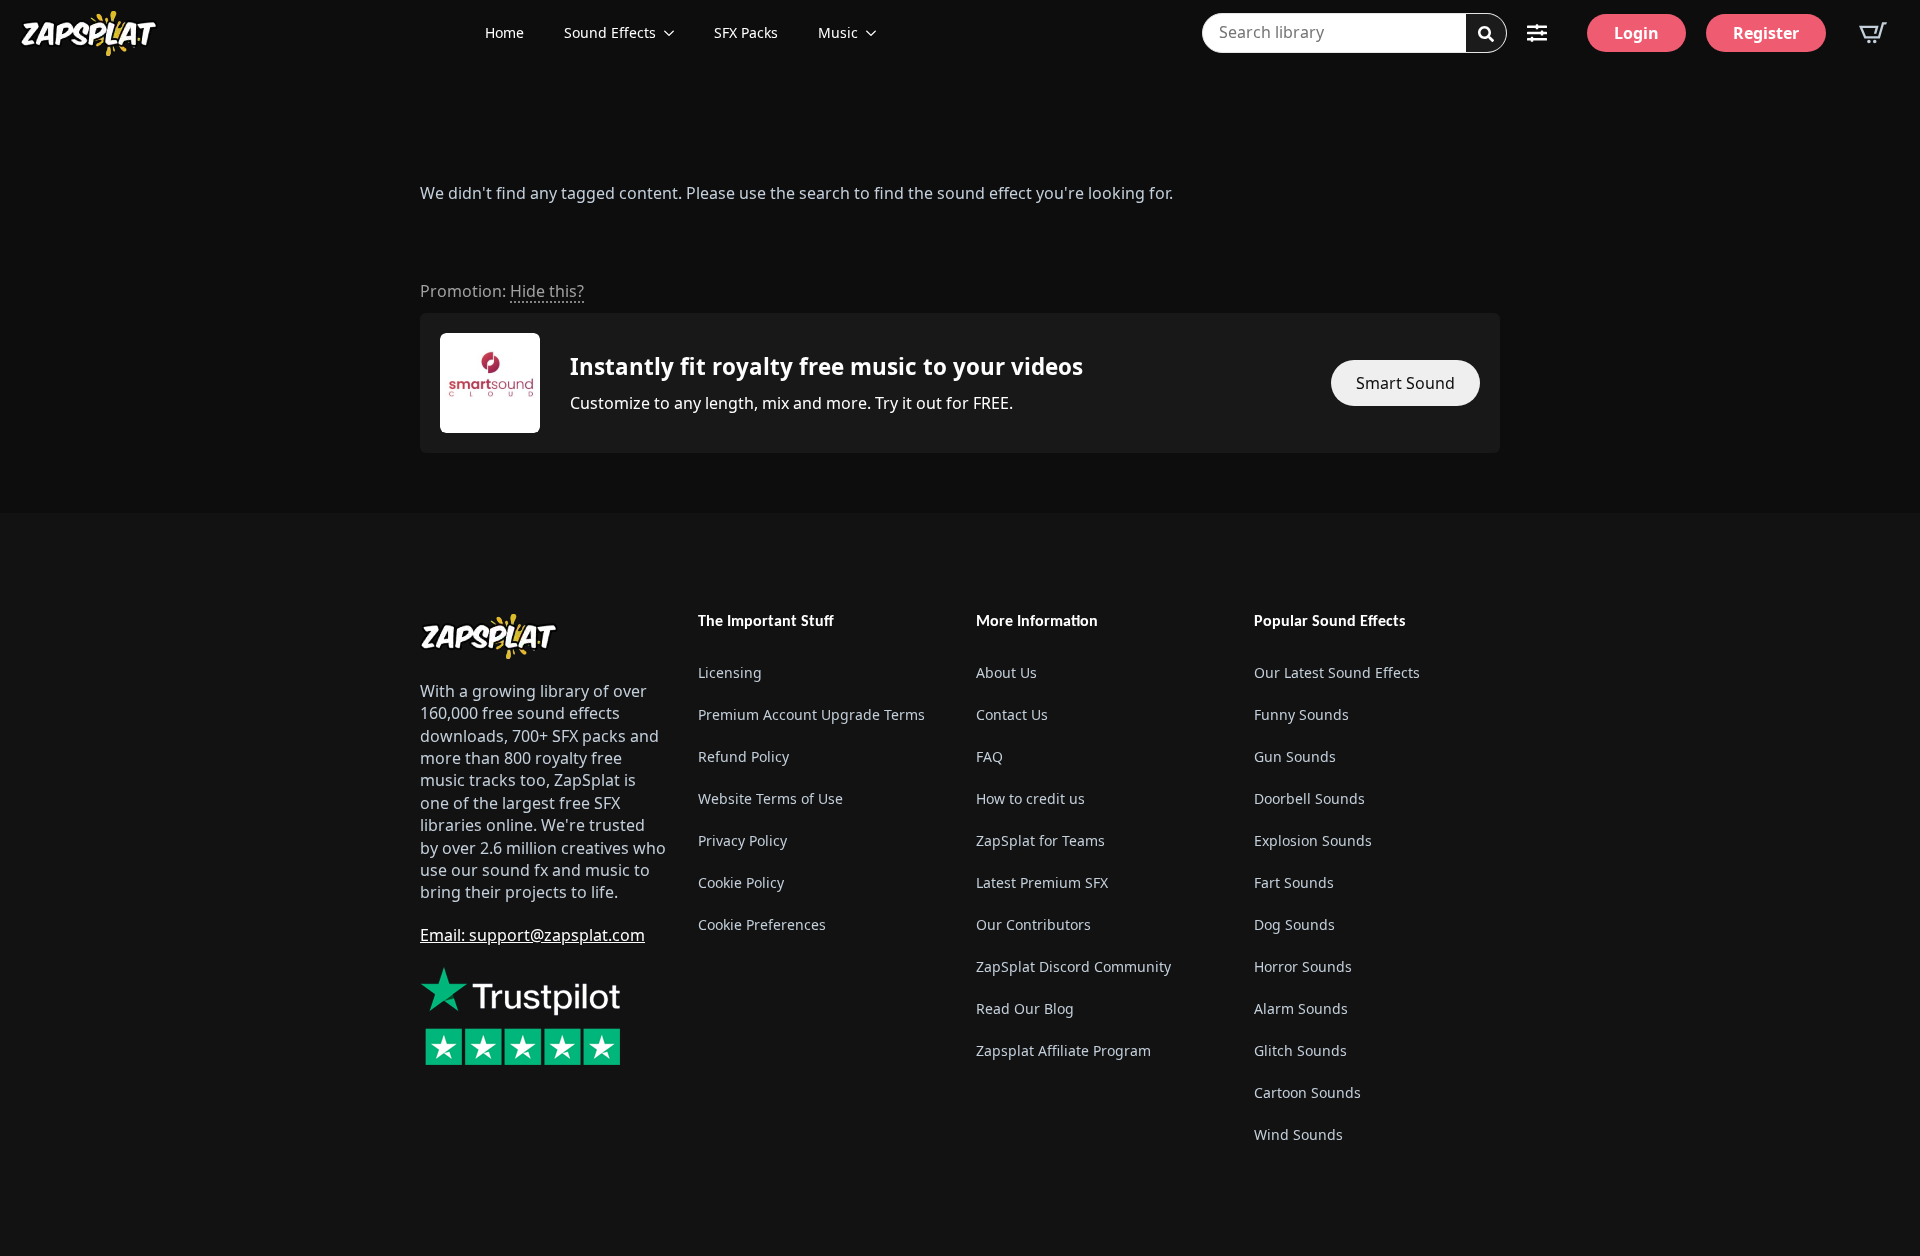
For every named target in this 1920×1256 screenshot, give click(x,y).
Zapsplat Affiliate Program (1063, 1050)
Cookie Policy (741, 882)
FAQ (989, 756)
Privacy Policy (742, 840)
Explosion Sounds (1313, 840)
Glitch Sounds (1300, 1050)
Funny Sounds (1301, 714)
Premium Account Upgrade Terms (811, 714)
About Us (1006, 672)
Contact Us (1012, 714)
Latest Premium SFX (1042, 882)
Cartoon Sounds (1307, 1092)
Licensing (730, 672)
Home (504, 32)
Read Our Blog (1025, 1008)
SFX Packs (746, 32)
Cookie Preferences (762, 924)
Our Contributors (1033, 924)
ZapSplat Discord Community (1073, 966)
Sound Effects (610, 32)
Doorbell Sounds (1309, 798)
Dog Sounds (1294, 924)
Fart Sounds (1294, 882)
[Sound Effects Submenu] (675, 33)
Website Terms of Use (770, 798)
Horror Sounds (1303, 966)
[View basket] (1873, 33)
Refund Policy (743, 756)
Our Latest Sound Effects (1337, 672)
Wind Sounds (1298, 1134)
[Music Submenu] (877, 33)
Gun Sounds (1295, 756)
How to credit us (1030, 798)
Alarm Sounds (1301, 1008)
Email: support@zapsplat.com (532, 935)
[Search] (1486, 34)
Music (838, 32)
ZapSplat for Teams (1040, 840)
